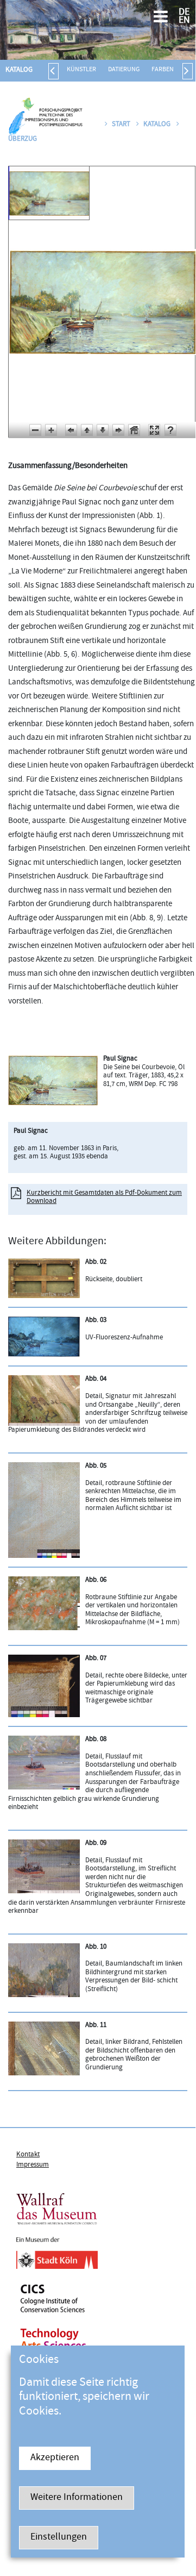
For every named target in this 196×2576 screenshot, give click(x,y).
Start (121, 124)
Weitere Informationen (77, 2498)
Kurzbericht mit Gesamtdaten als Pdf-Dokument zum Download (104, 1197)
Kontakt (28, 2155)
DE (184, 13)
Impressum (33, 2165)
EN (184, 21)
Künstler (81, 70)
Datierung (124, 70)
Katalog (19, 70)
